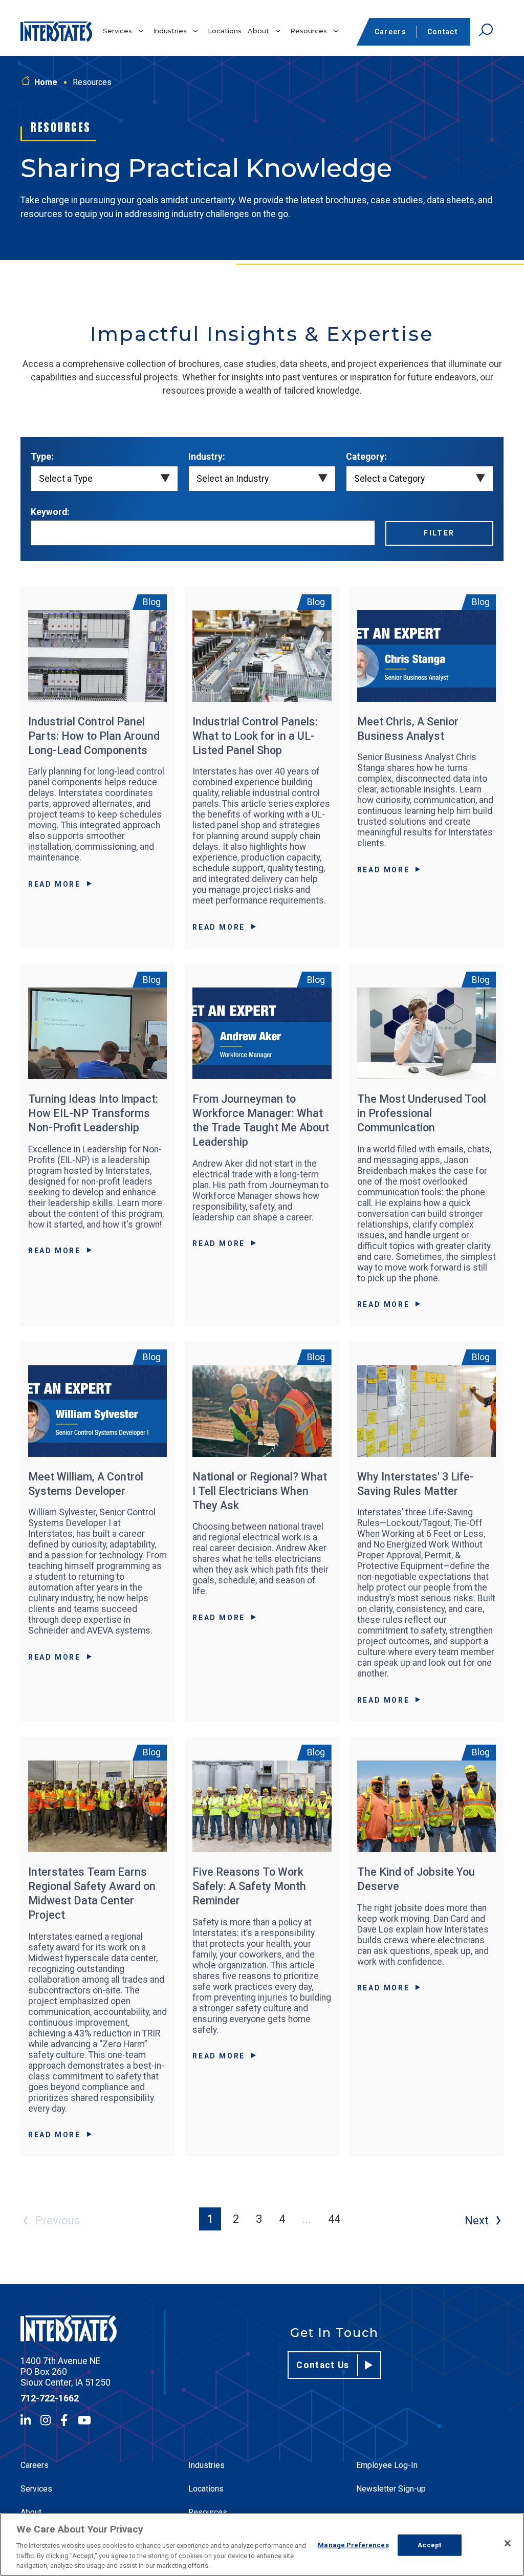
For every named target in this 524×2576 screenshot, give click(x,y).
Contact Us (323, 2365)
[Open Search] (486, 30)
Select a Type (66, 479)
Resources (309, 31)
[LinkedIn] (26, 2420)
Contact (442, 32)
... (307, 2219)
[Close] (508, 2543)
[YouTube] (84, 2420)
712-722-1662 (50, 2398)
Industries (170, 31)
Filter (439, 533)
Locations (225, 31)
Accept (429, 2545)
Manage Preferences (353, 2545)
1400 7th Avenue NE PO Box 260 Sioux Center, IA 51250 (65, 2372)
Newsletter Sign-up (391, 2489)
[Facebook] (64, 2420)
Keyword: (50, 512)
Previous (58, 2220)
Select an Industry (233, 479)
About (258, 31)
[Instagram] (46, 2420)
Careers (390, 32)
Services (117, 31)
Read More (54, 884)
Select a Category (389, 479)
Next (477, 2220)
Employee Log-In (387, 2465)
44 (334, 2219)
